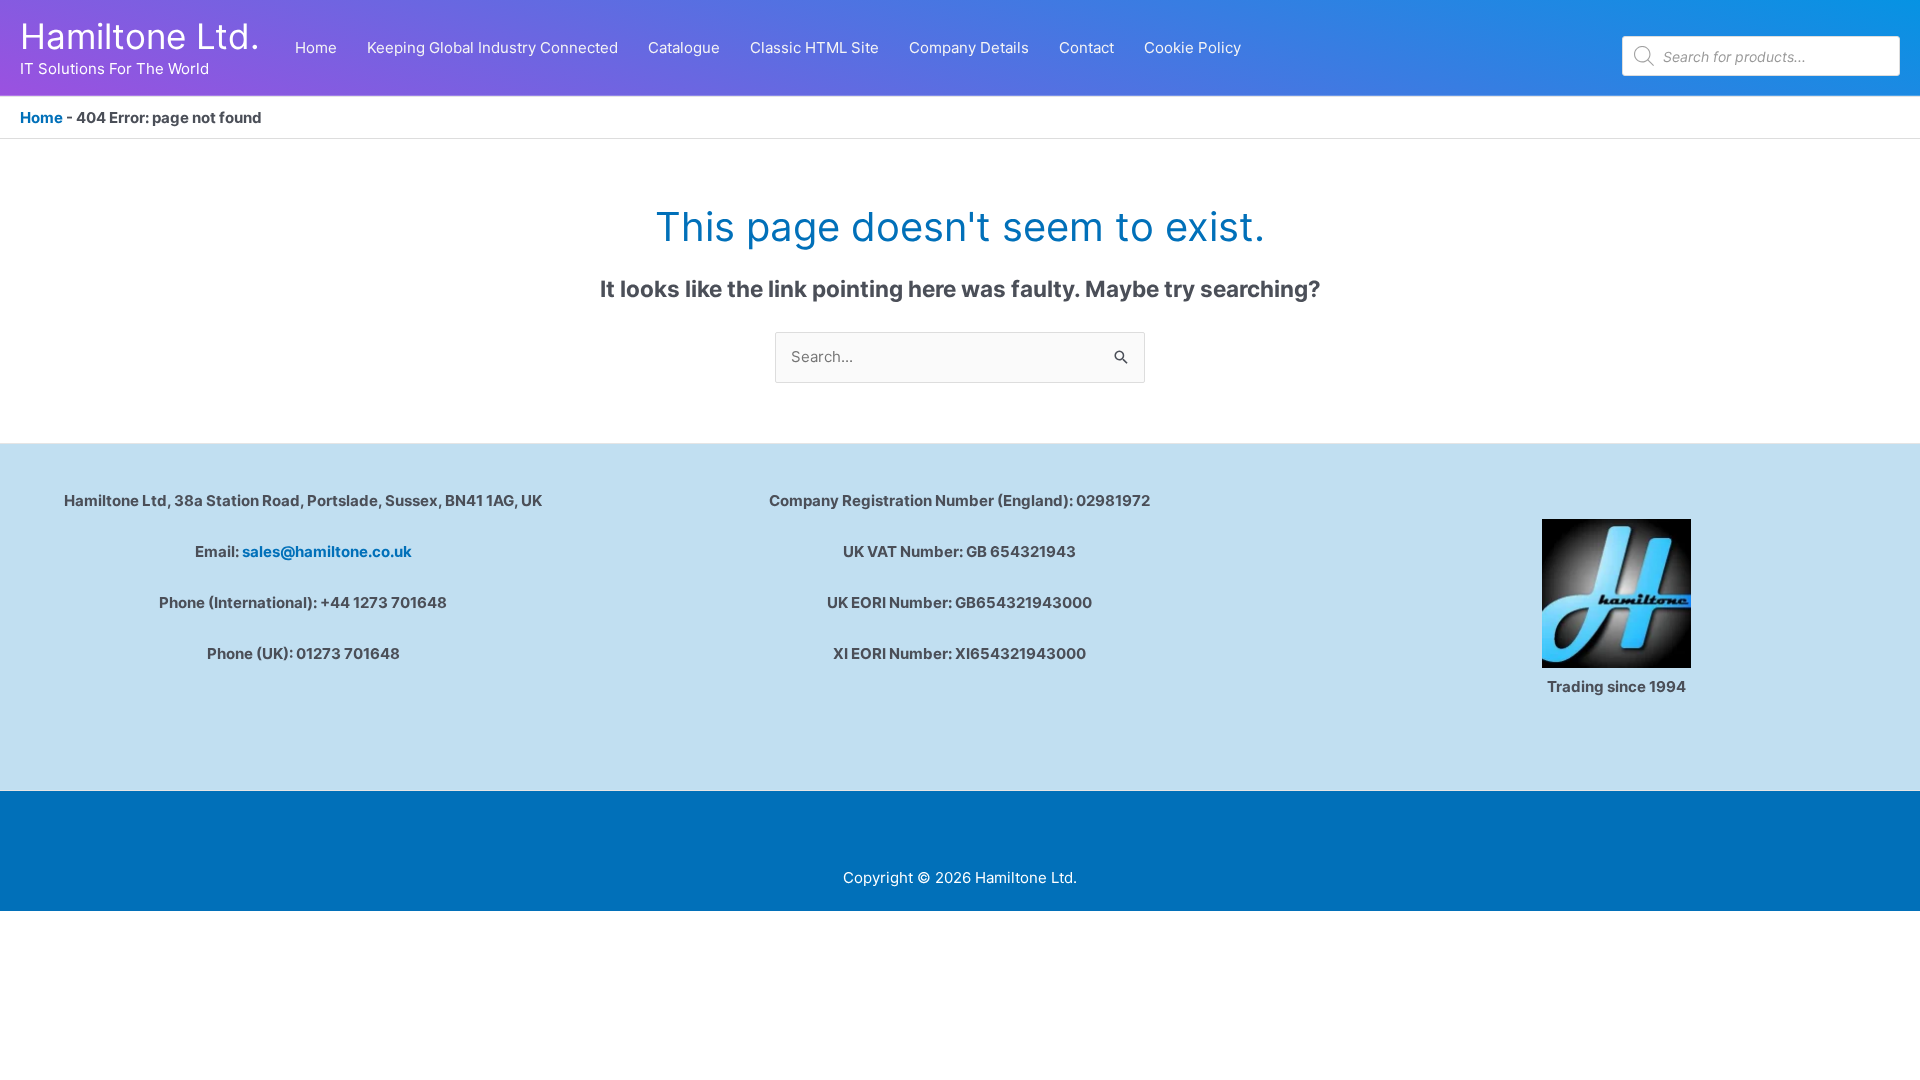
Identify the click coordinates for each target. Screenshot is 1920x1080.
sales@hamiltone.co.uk (327, 551)
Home (41, 117)
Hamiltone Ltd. (140, 36)
